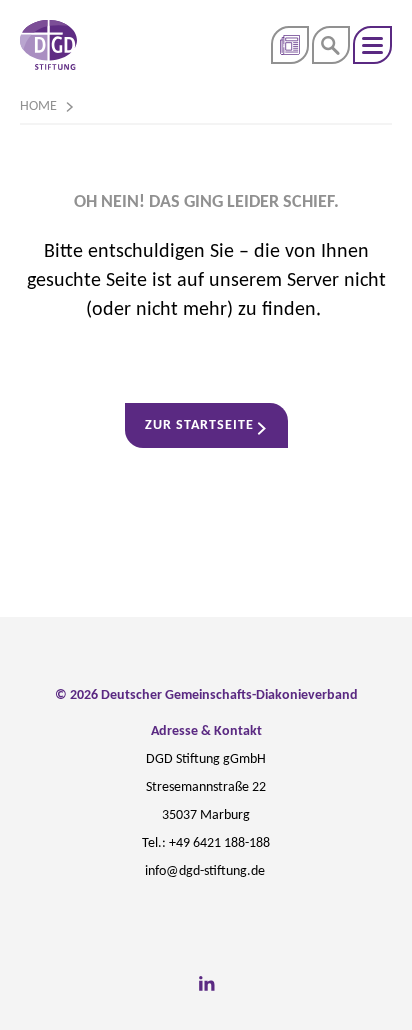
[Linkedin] (206, 984)
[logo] (48, 45)
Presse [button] (290, 45)
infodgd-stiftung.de (205, 871)
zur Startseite (199, 425)
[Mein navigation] (372, 45)
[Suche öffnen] (331, 45)
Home (38, 106)
